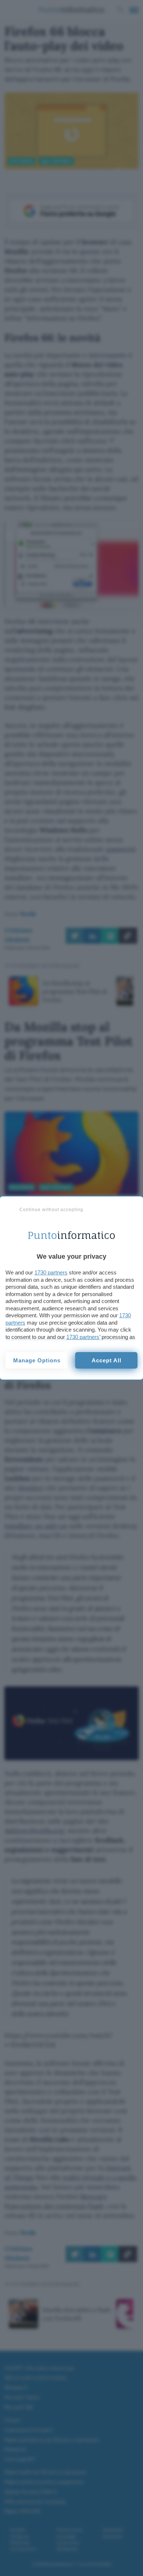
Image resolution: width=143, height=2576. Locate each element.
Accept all (107, 1360)
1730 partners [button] (51, 1272)
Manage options (37, 1360)
